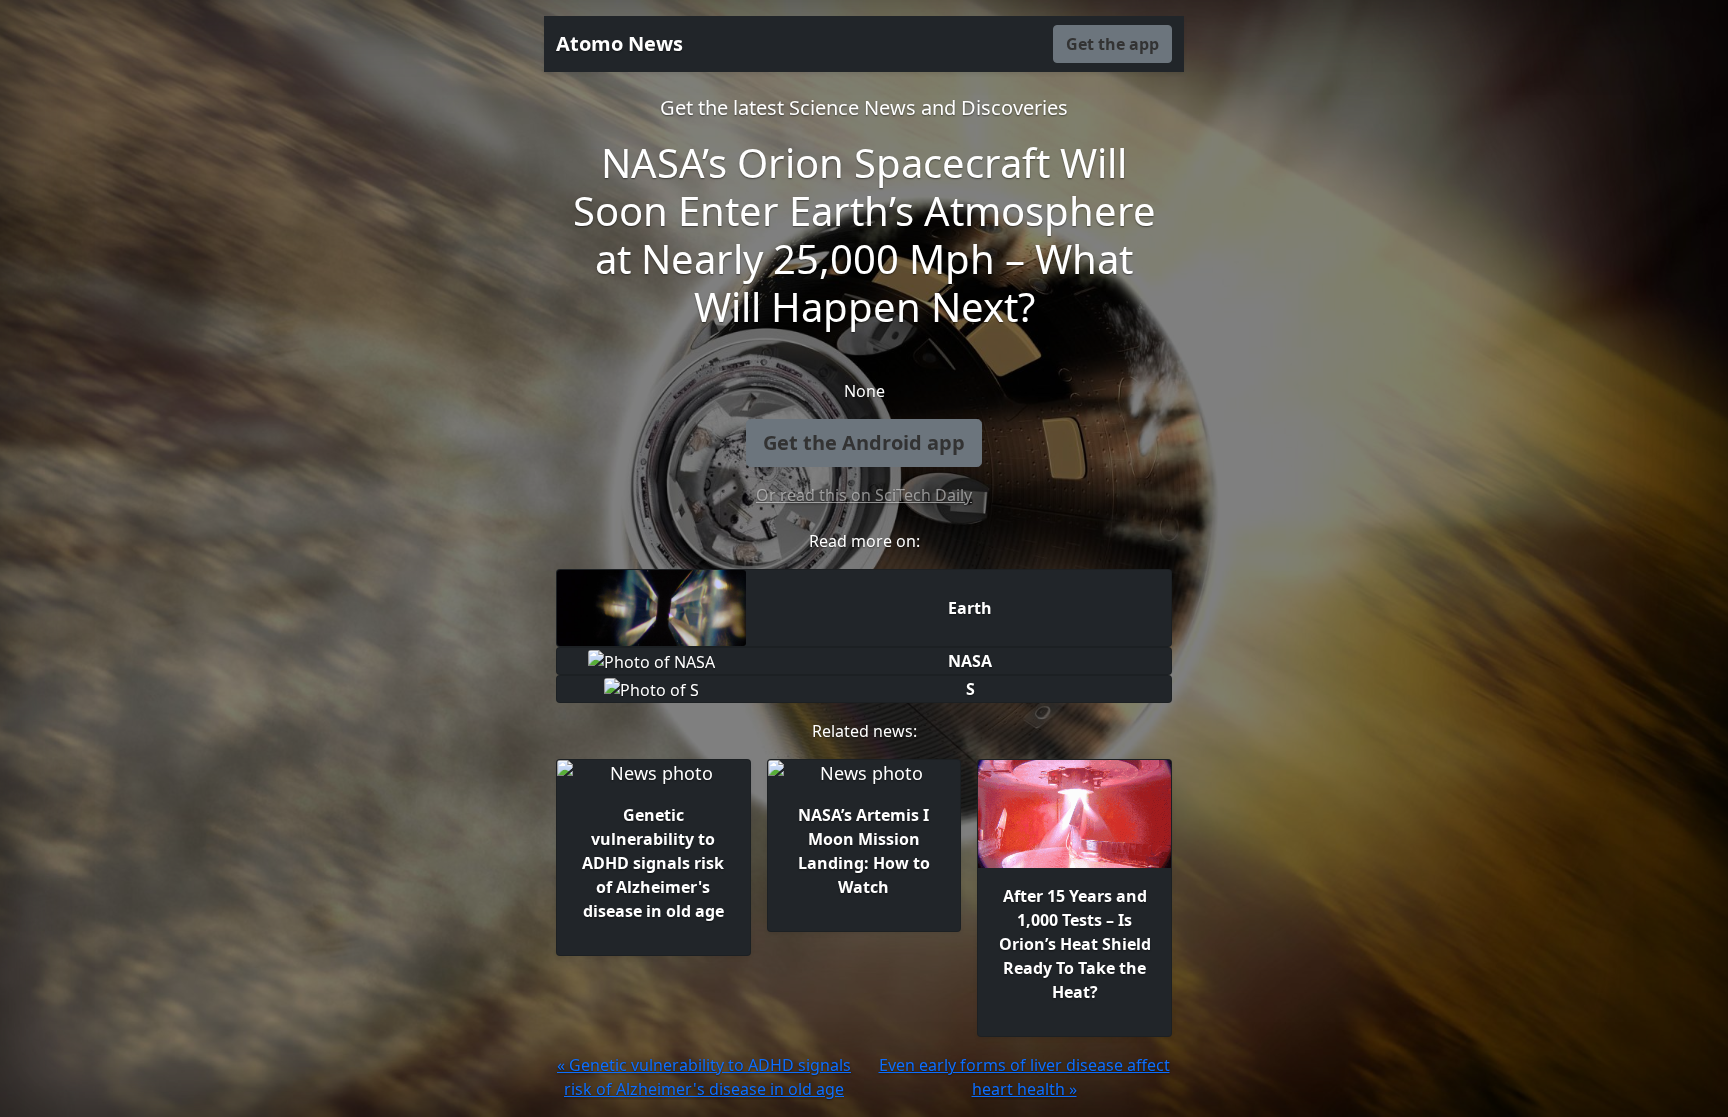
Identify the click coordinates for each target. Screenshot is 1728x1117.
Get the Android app (864, 442)
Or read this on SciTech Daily (864, 495)
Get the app (1112, 44)
